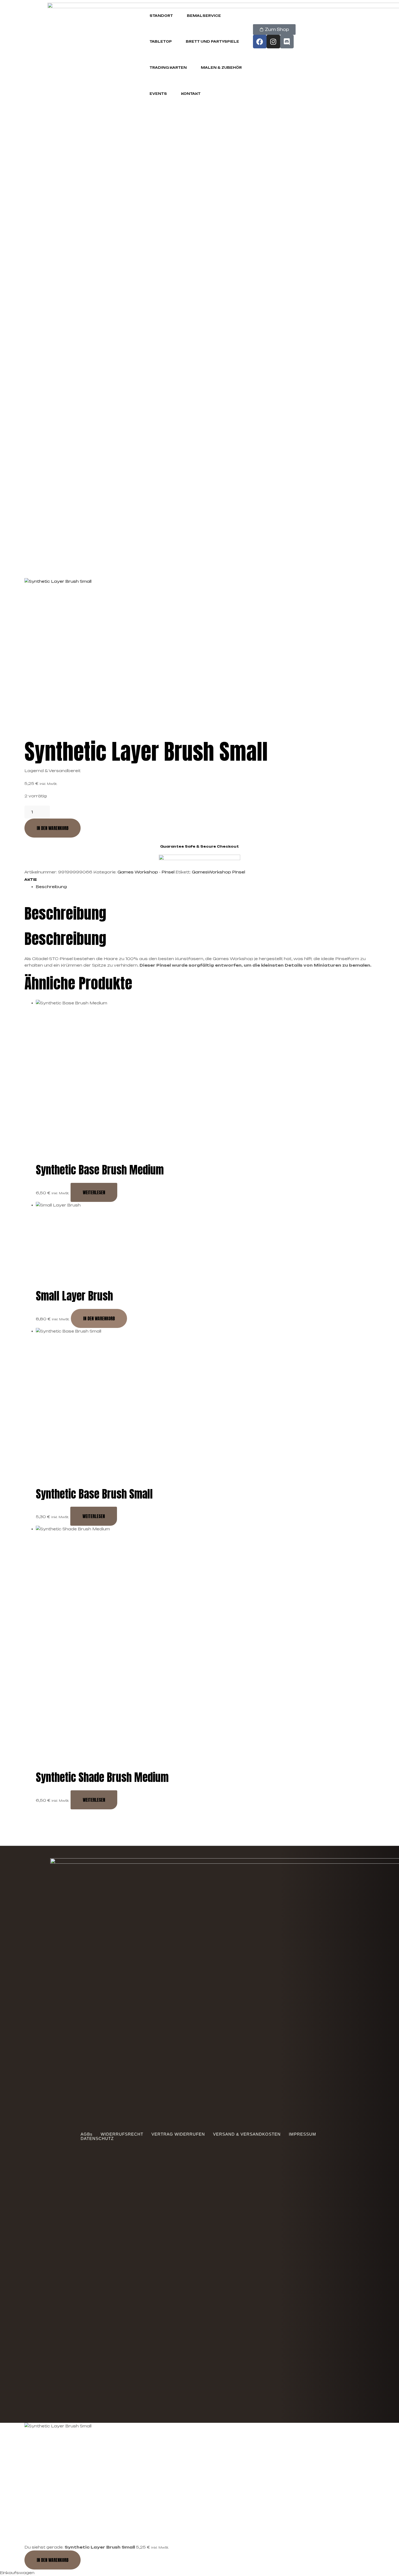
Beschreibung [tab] (65, 913)
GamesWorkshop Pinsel (218, 872)
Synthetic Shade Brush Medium (102, 1777)
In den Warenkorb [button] (99, 1318)
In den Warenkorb (53, 828)
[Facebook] (260, 42)
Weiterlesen (94, 1192)
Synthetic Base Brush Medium (100, 1170)
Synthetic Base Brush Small (94, 1494)
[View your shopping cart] (255, 21)
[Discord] (287, 42)
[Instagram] (273, 42)
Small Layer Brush (74, 1296)
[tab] (205, 887)
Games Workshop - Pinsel (146, 872)
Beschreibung (51, 887)
